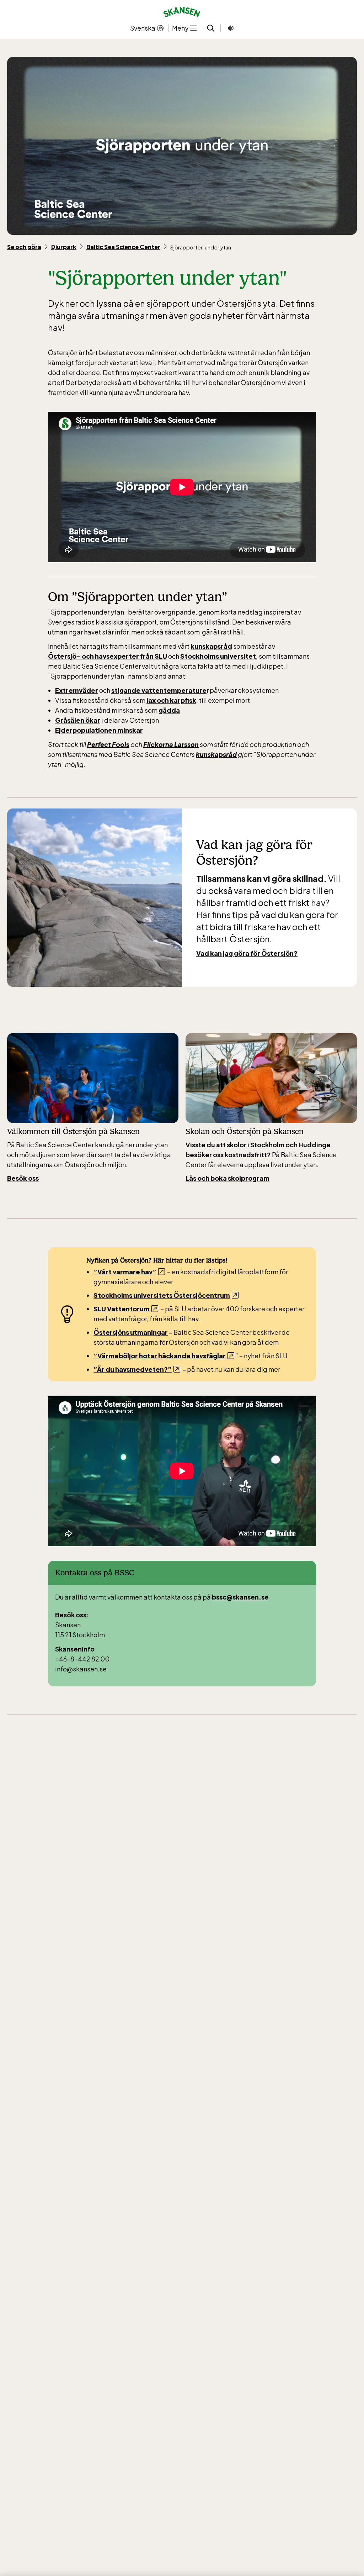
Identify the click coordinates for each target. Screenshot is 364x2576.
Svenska (143, 28)
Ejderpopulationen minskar (99, 730)
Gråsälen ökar (78, 720)
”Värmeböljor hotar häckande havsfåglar (160, 1356)
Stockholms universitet (218, 656)
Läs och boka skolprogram (227, 1178)
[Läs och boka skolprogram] (271, 1078)
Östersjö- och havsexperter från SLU (108, 656)
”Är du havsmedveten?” (133, 1369)
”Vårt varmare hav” (125, 1272)
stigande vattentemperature (159, 690)
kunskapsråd (211, 646)
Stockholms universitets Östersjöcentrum (162, 1295)
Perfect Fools (108, 744)
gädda (169, 710)
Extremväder (77, 690)
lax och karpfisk (171, 700)
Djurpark (64, 247)
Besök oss (23, 1178)
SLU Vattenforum (122, 1309)
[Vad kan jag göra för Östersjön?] (95, 898)
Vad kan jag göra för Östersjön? (247, 953)
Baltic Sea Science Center (123, 247)
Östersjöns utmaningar (131, 1332)
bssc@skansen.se (240, 1597)
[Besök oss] (93, 1078)
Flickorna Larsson (171, 744)
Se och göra (24, 247)
